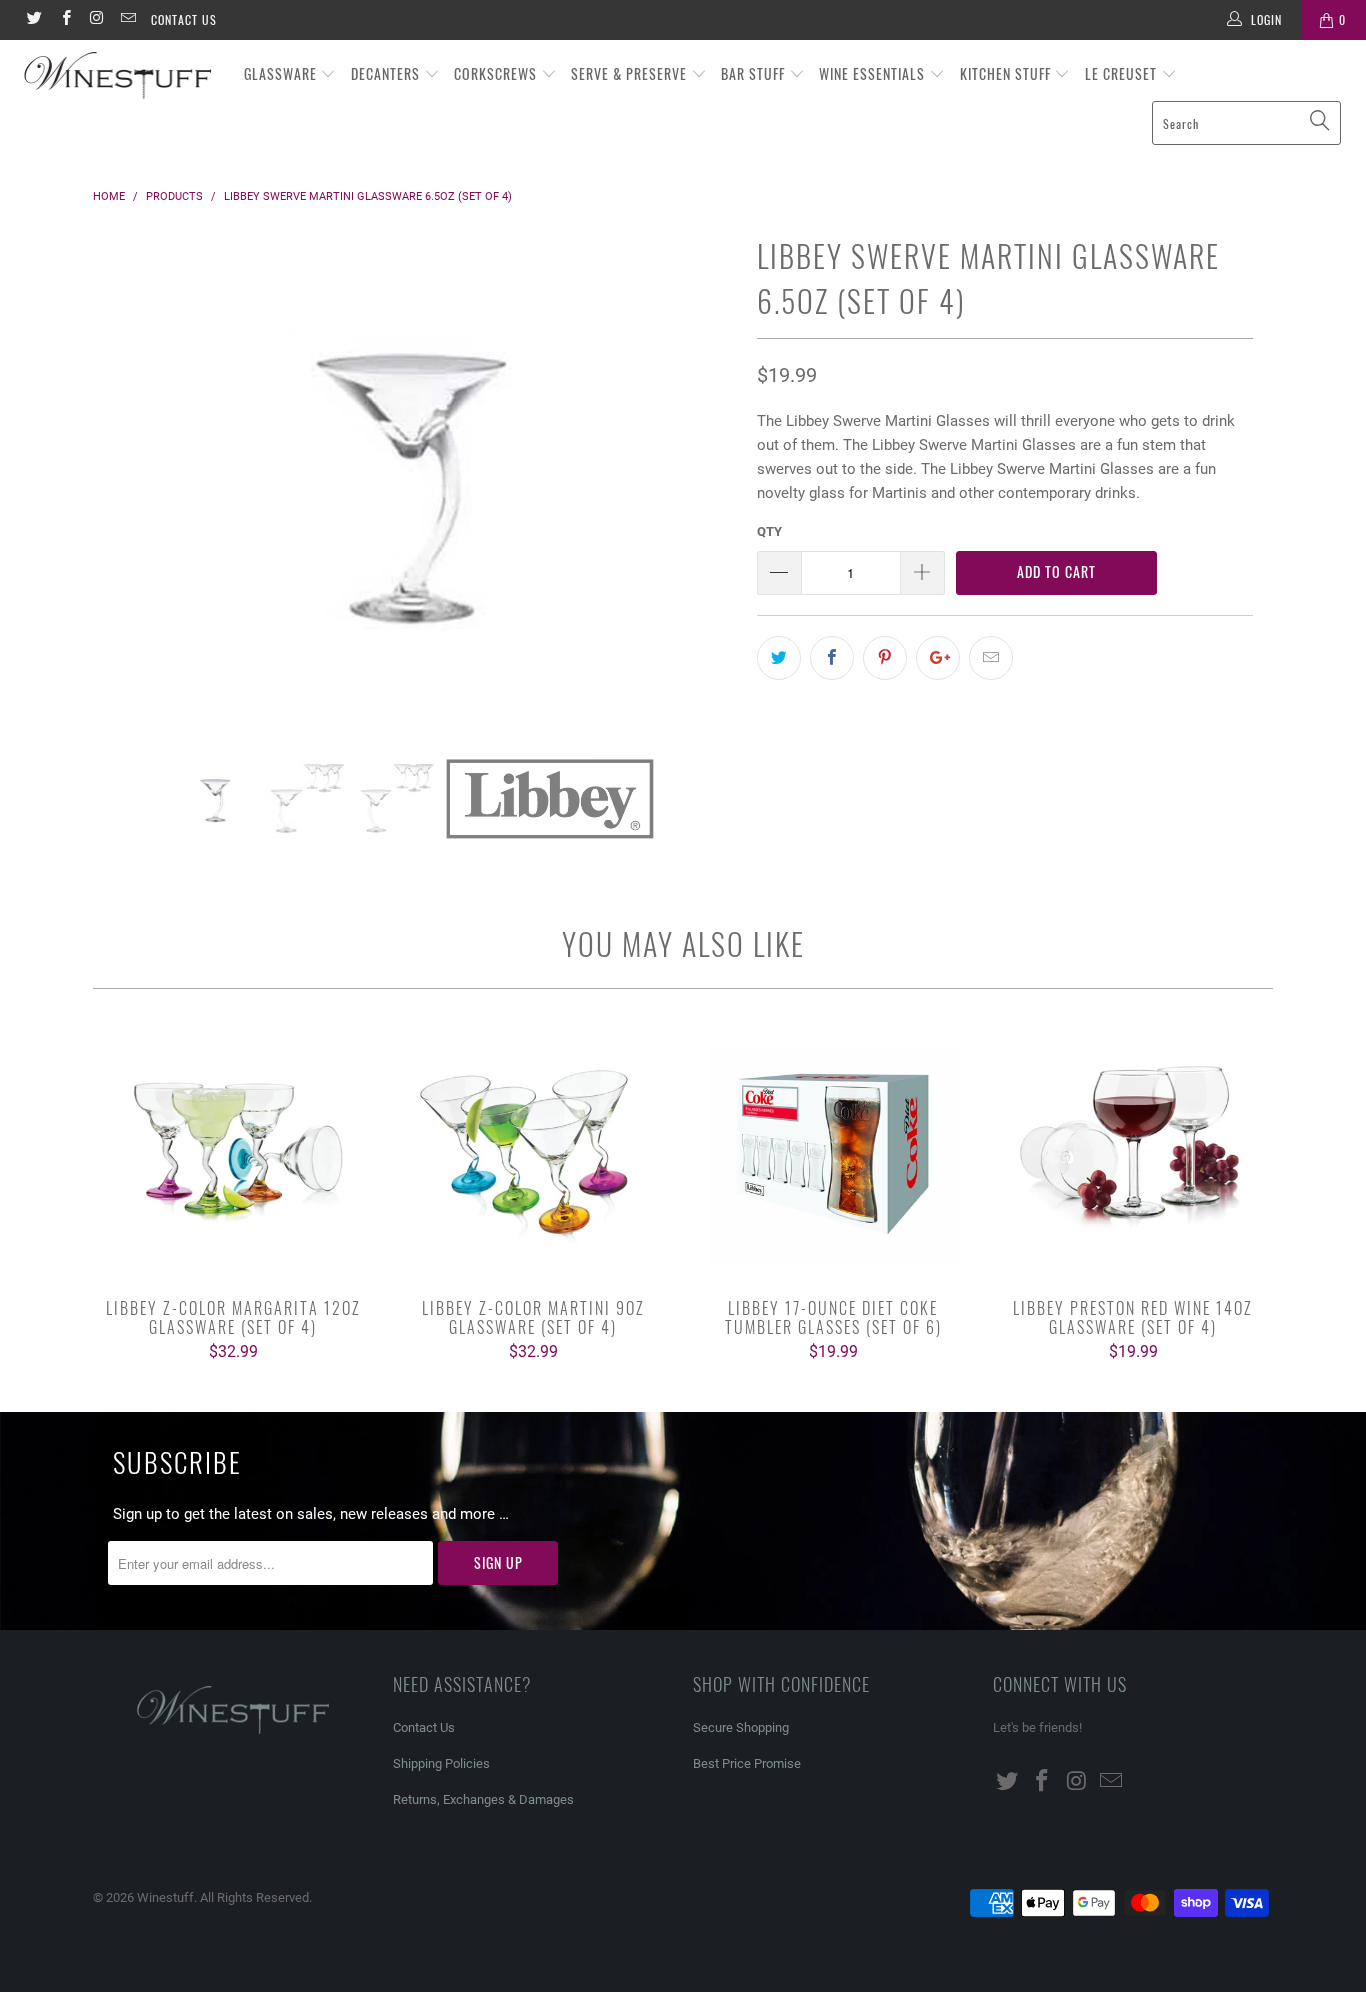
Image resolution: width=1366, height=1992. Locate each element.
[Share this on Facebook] (832, 658)
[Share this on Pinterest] (885, 658)
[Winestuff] (119, 76)
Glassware (282, 73)
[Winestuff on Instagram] (96, 20)
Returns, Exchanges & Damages (483, 1799)
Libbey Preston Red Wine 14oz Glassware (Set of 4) (1133, 1154)
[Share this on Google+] (938, 658)
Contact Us (184, 19)
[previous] (127, 494)
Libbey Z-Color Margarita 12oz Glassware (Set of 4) (233, 1154)
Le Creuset (1123, 73)
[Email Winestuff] (127, 20)
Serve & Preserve (631, 73)
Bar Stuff (755, 73)
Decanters (387, 73)
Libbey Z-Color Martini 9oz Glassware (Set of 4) (533, 1154)
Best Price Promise (747, 1763)
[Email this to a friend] (991, 658)
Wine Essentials (874, 73)
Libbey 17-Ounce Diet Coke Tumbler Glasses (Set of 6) (833, 1154)
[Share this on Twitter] (779, 658)
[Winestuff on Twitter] (33, 20)
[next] (702, 494)
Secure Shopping (741, 1727)
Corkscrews (497, 73)
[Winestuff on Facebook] (64, 20)
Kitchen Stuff (1007, 73)
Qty (769, 531)
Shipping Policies (441, 1763)
